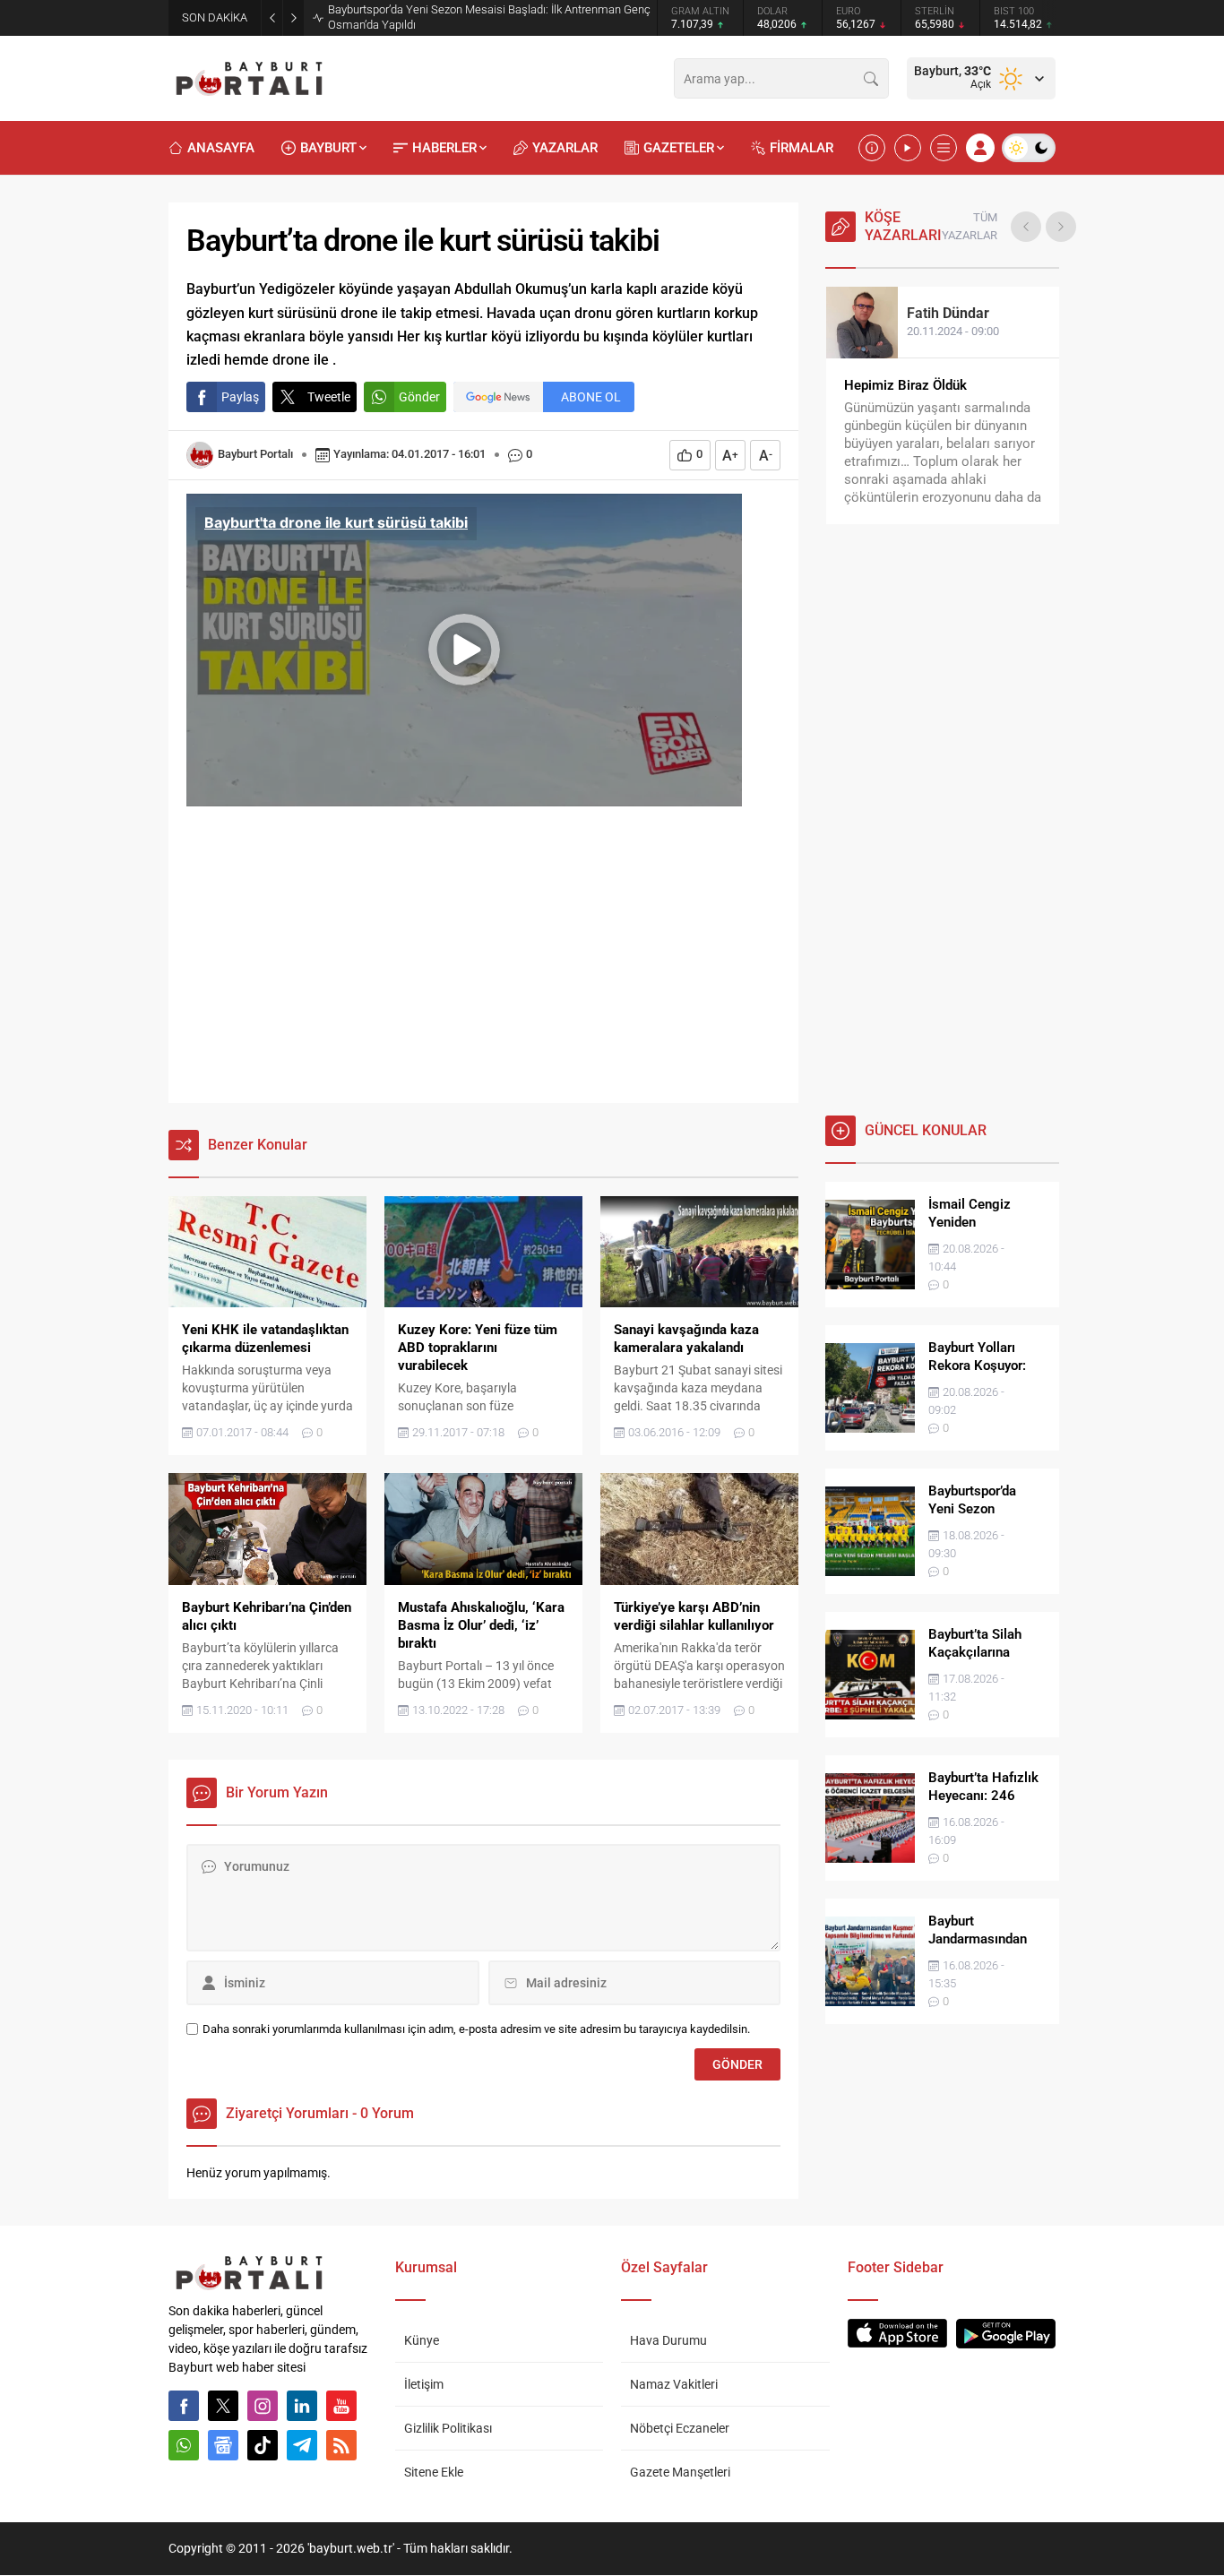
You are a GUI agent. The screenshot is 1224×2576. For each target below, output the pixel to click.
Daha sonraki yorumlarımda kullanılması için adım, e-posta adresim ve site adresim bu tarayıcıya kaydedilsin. (476, 2029)
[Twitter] (223, 2406)
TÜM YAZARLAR (970, 226)
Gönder (419, 397)
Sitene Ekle (434, 2472)
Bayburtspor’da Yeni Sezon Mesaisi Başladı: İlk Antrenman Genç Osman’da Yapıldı (489, 17)
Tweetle (329, 397)
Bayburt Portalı (255, 454)
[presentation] (1026, 227)
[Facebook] (184, 2406)
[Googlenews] (223, 2445)
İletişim (424, 2384)
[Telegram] (302, 2445)
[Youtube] (341, 2406)
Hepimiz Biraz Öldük (905, 385)
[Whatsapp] (184, 2445)
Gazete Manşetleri (680, 2472)
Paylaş (240, 397)
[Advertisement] (483, 960)
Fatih (948, 313)
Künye (422, 2340)
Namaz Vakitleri (674, 2384)
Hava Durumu (668, 2340)
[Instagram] (263, 2406)
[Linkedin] (302, 2406)
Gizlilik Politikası (448, 2428)
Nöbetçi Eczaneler (680, 2428)
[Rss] (341, 2445)
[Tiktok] (263, 2445)
